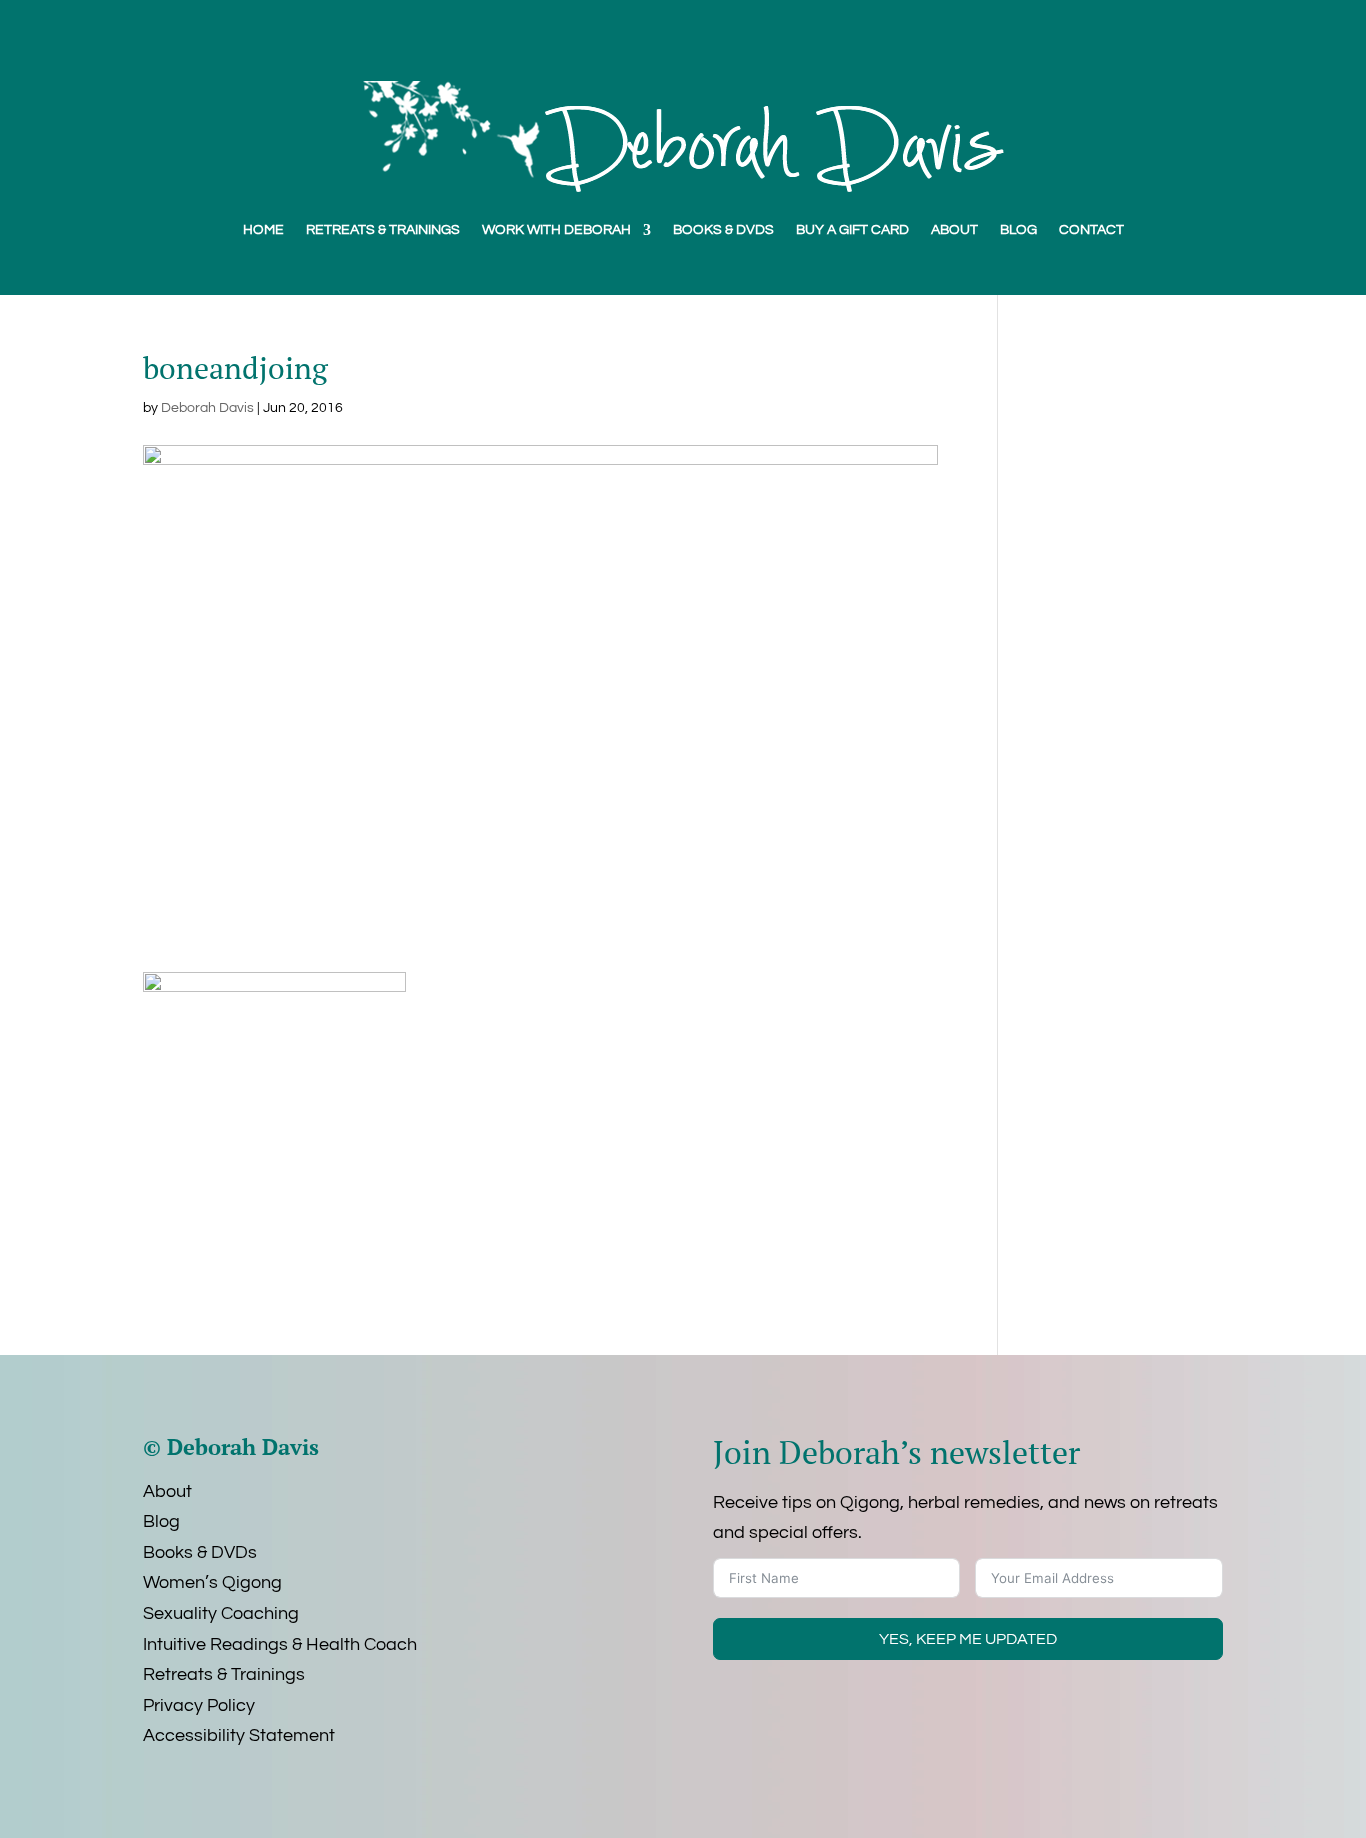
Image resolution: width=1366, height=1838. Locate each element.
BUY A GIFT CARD (852, 230)
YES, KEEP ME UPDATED (968, 1639)
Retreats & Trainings (224, 1674)
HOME (263, 230)
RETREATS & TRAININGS (383, 230)
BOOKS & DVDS (723, 230)
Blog (161, 1521)
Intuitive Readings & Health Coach (280, 1644)
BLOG (1018, 230)
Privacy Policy (199, 1705)
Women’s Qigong (212, 1582)
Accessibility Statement (239, 1735)
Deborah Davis (207, 408)
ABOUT (954, 230)
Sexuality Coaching (221, 1613)
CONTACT (1091, 230)
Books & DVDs (200, 1552)
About (167, 1491)
